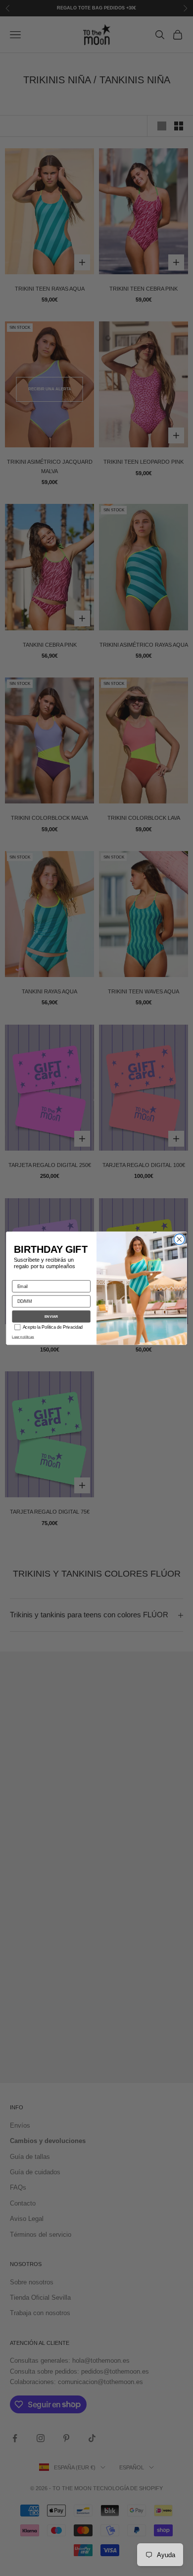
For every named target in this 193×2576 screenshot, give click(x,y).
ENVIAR (51, 1317)
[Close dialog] (179, 1239)
